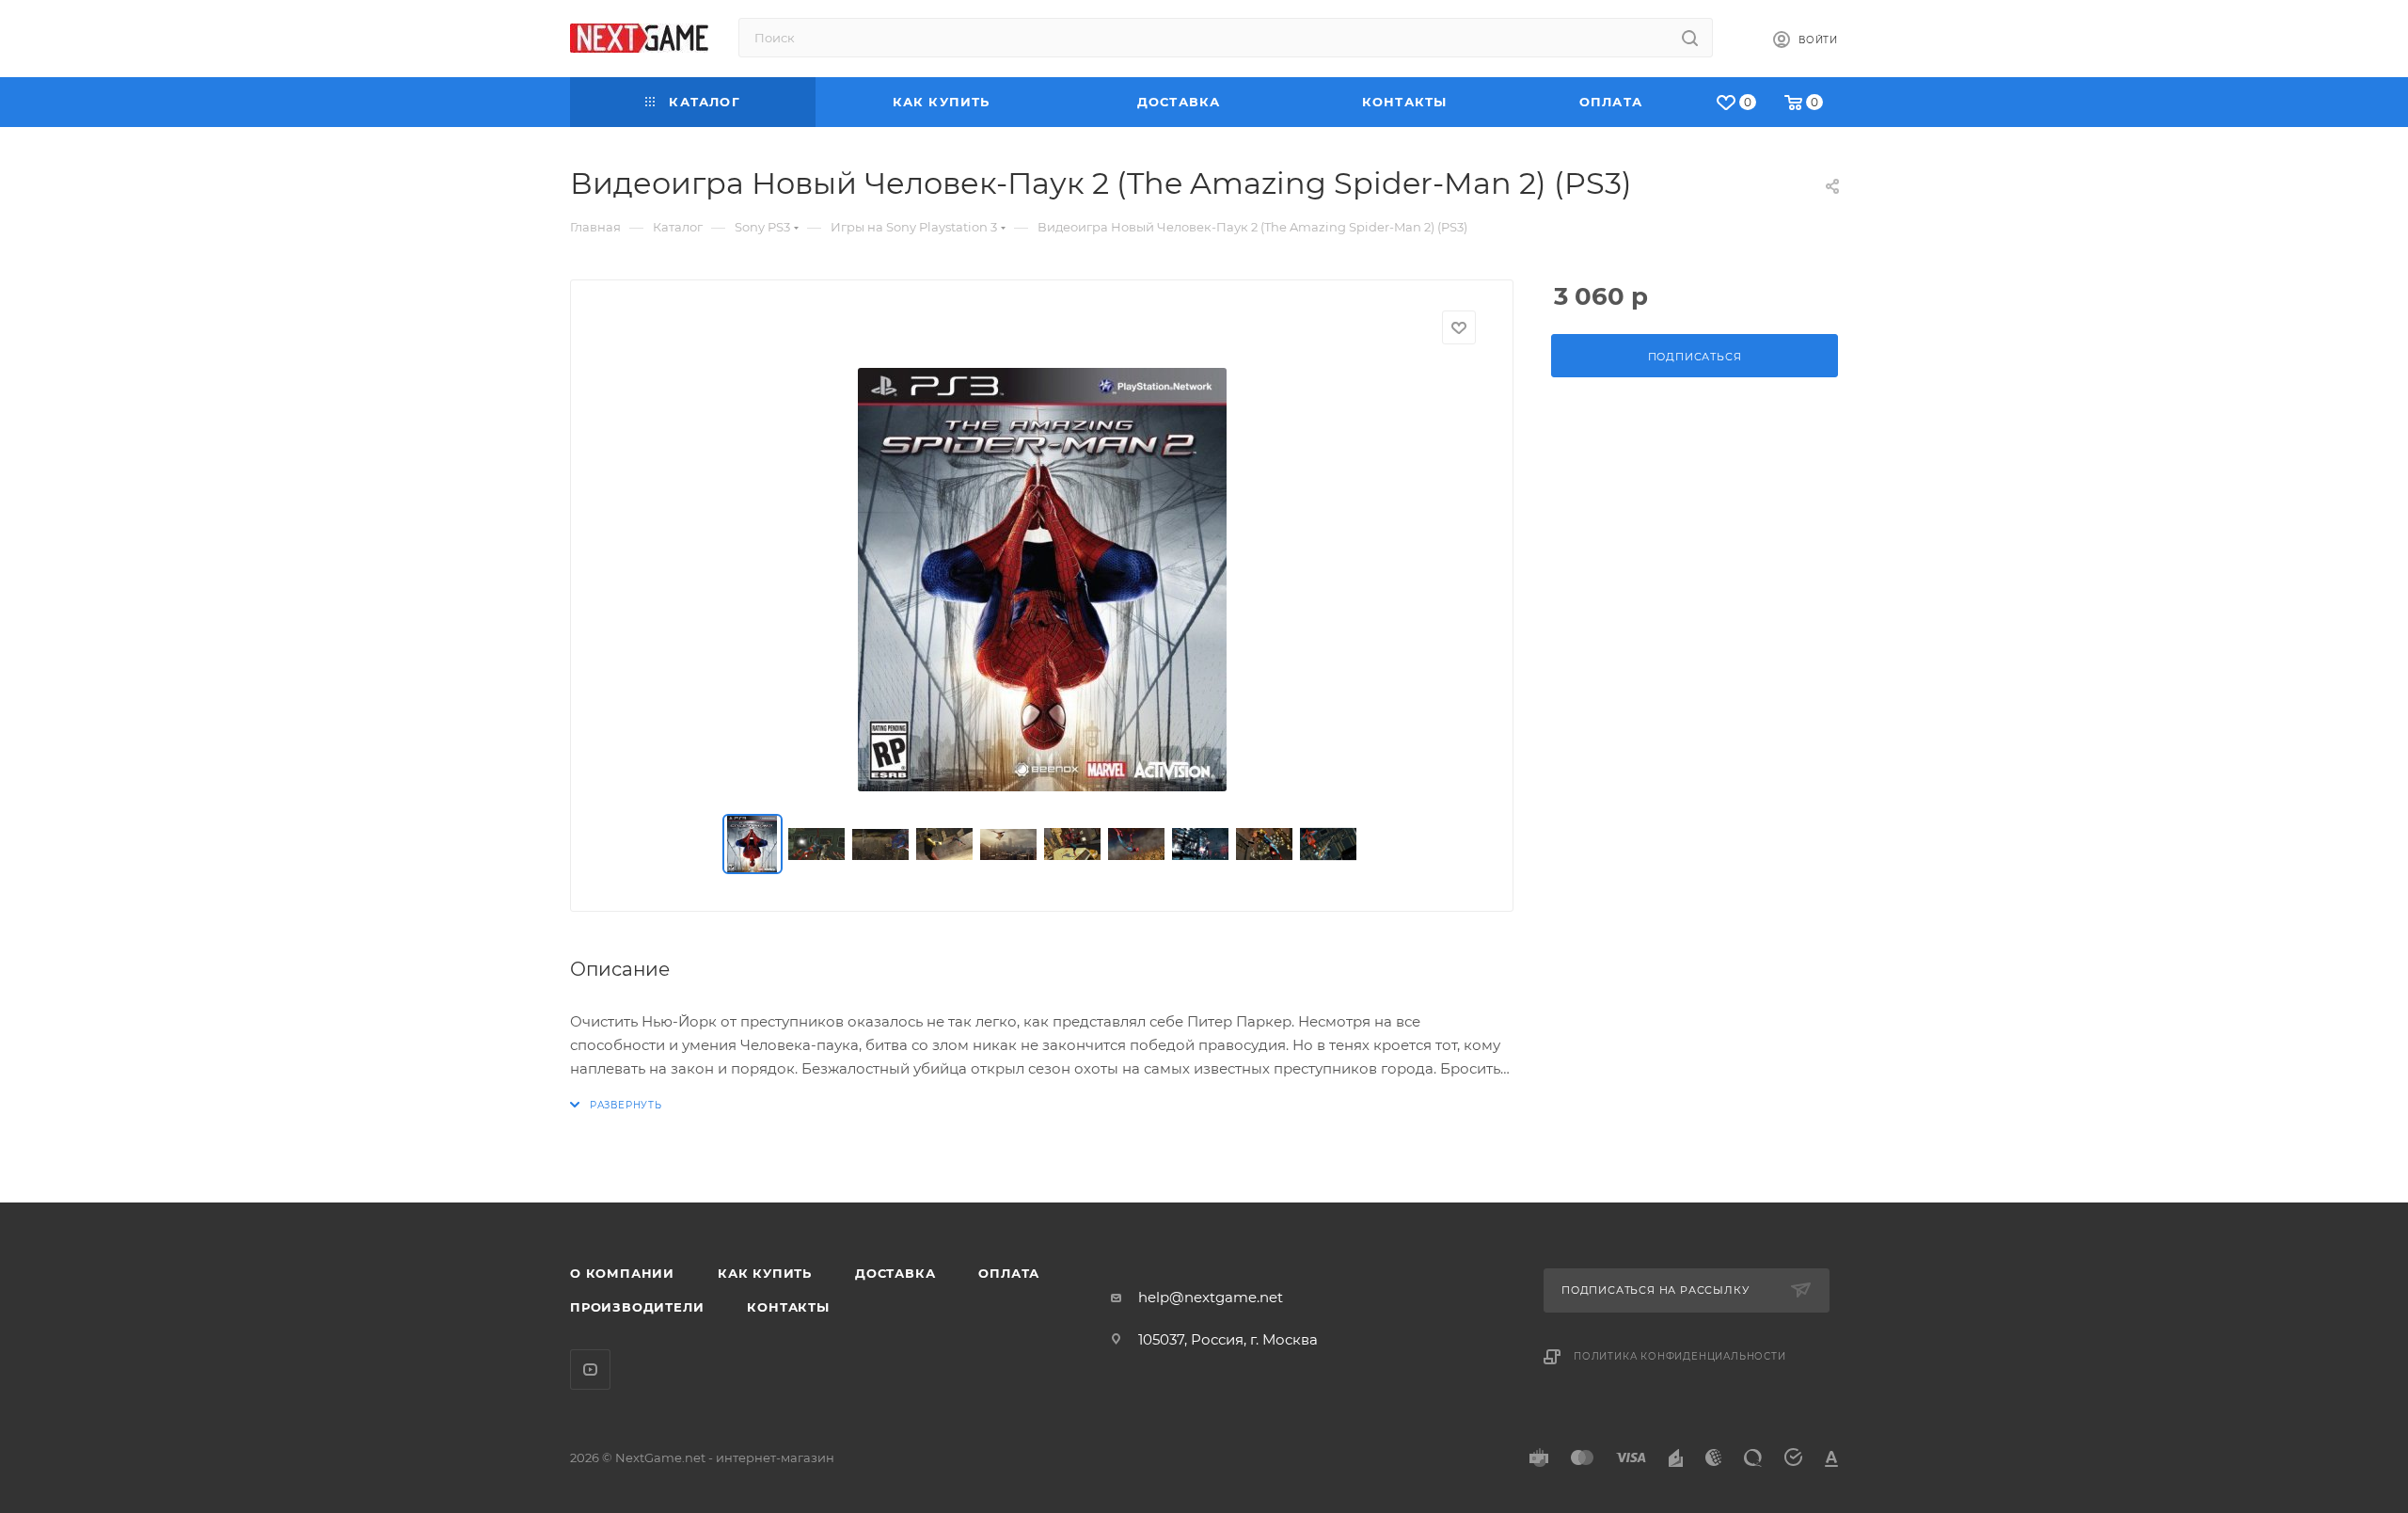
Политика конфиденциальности (1680, 1356)
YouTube (590, 1370)
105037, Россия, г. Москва (1228, 1339)
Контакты (788, 1307)
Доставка (895, 1273)
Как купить (765, 1273)
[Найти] (1690, 38)
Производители (637, 1307)
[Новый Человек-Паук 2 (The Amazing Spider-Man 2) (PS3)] (1042, 580)
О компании (622, 1273)
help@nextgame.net (1211, 1297)
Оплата (1009, 1273)
